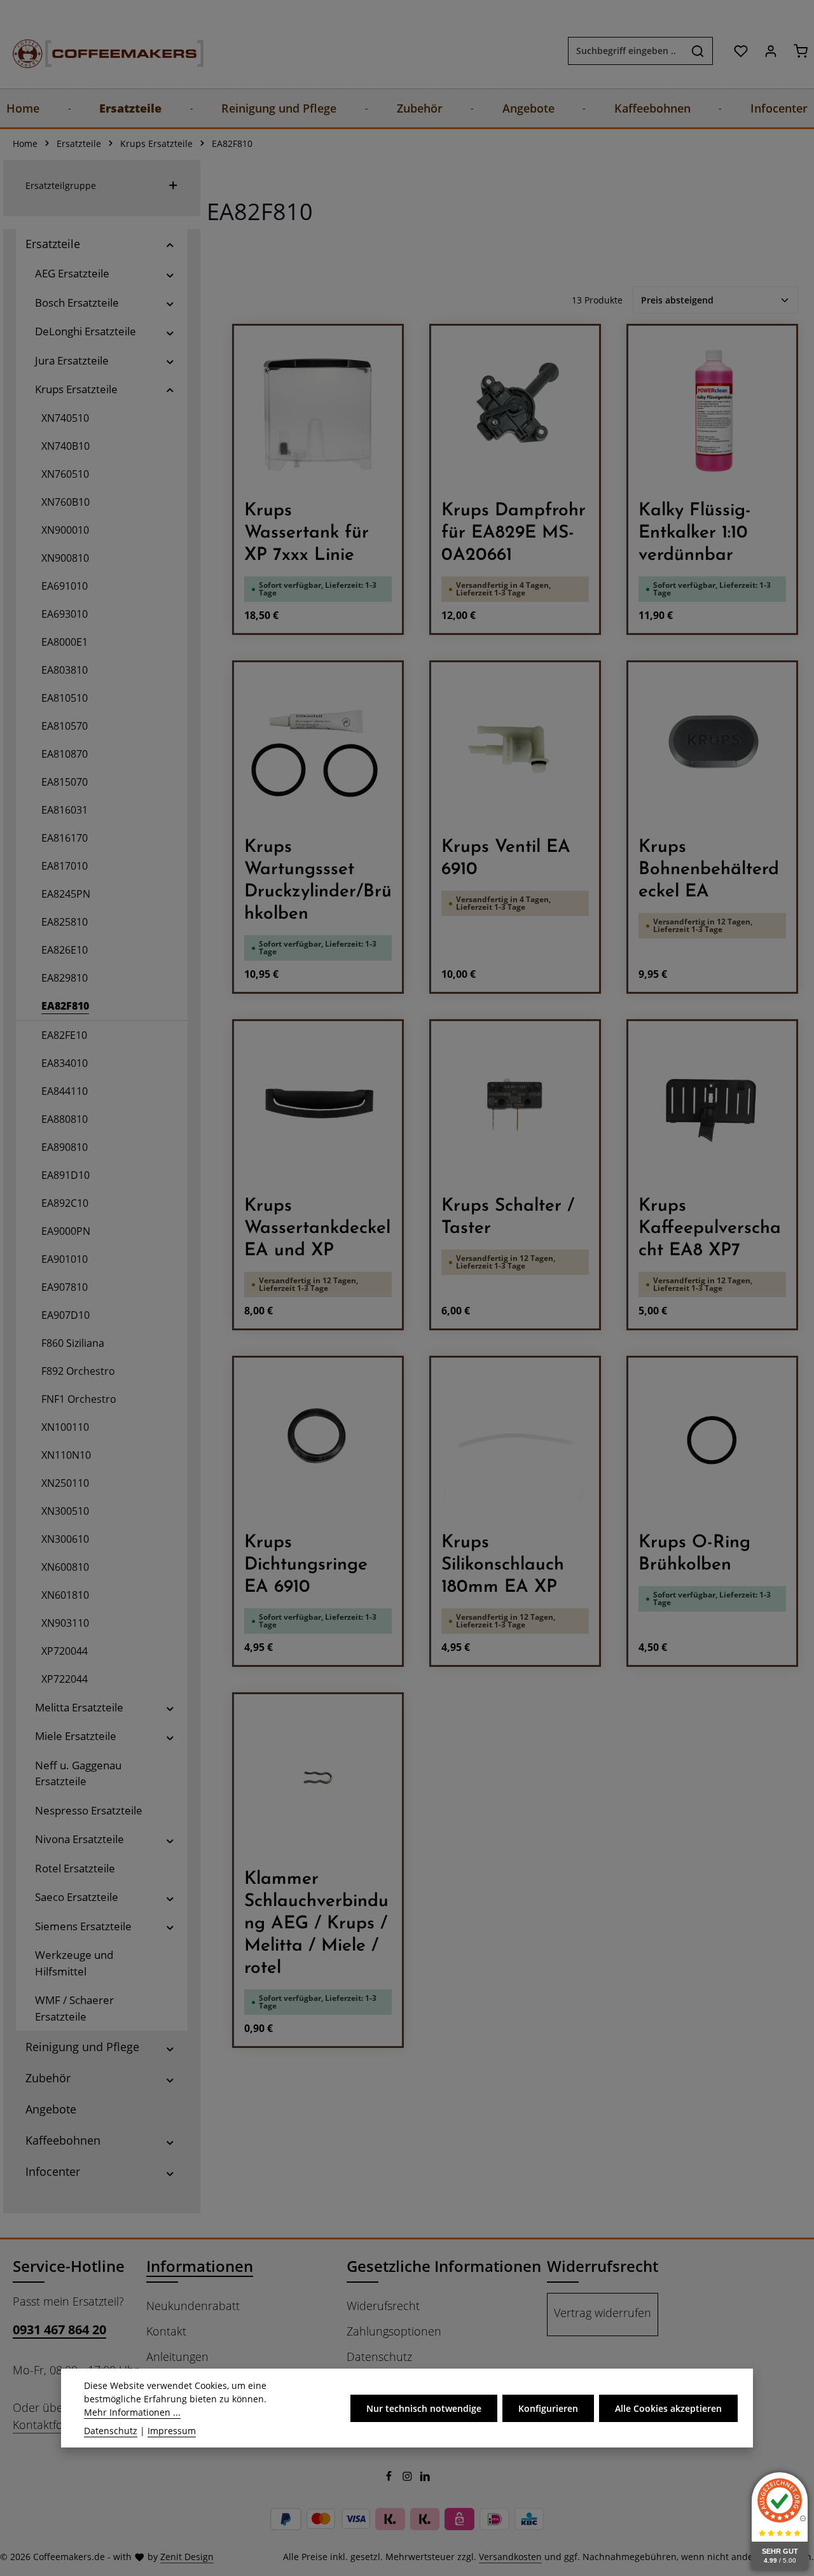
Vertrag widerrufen (603, 2313)
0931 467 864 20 (59, 2329)
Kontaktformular (55, 2425)
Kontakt (166, 2331)
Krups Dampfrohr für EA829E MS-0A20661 (514, 533)
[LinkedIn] (425, 2478)
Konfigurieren (548, 2408)
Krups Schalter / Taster (508, 1217)
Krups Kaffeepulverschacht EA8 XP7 (710, 1229)
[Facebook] (390, 2478)
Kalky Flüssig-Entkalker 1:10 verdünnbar (695, 533)
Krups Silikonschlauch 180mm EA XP (503, 1565)
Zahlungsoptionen (394, 2331)
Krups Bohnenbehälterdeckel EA (709, 870)
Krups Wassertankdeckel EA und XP (317, 1229)
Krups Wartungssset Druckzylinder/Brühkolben (318, 881)
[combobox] (626, 51)
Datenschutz (379, 2357)
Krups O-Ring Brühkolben (694, 1554)
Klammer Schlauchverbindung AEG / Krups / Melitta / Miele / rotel (316, 1924)
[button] (170, 244)
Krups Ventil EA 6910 (506, 859)
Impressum (172, 2431)
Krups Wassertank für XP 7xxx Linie (307, 533)
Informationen (200, 2266)
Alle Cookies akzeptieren (668, 2408)
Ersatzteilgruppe (61, 185)
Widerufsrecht (383, 2306)
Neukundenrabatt (193, 2306)
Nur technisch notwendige (424, 2408)
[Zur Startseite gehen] (95, 51)
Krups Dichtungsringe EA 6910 (306, 1565)
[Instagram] (409, 2478)
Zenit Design (187, 2557)
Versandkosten (510, 2557)
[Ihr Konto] (770, 51)
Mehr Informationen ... (132, 2412)
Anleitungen (177, 2357)
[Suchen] (698, 51)
